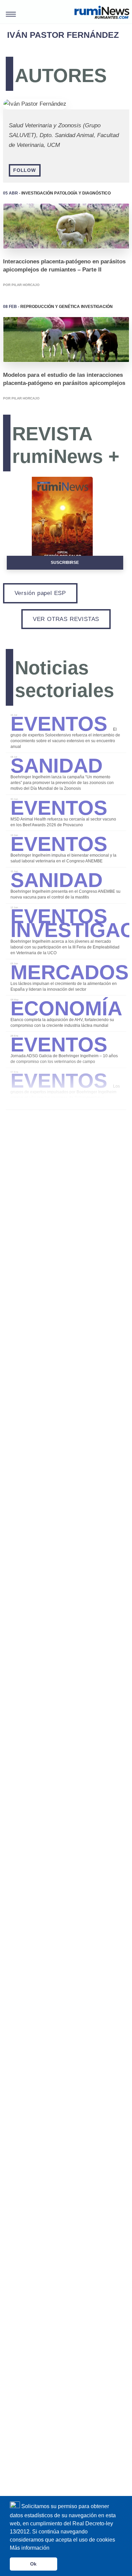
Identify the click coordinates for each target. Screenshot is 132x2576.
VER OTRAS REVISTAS (66, 619)
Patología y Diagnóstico (82, 193)
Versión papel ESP (40, 593)
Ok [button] (33, 2564)
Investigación (37, 193)
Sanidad (57, 762)
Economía (66, 1005)
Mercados (70, 969)
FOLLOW (25, 170)
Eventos (62, 721)
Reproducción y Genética (50, 306)
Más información (30, 2548)
